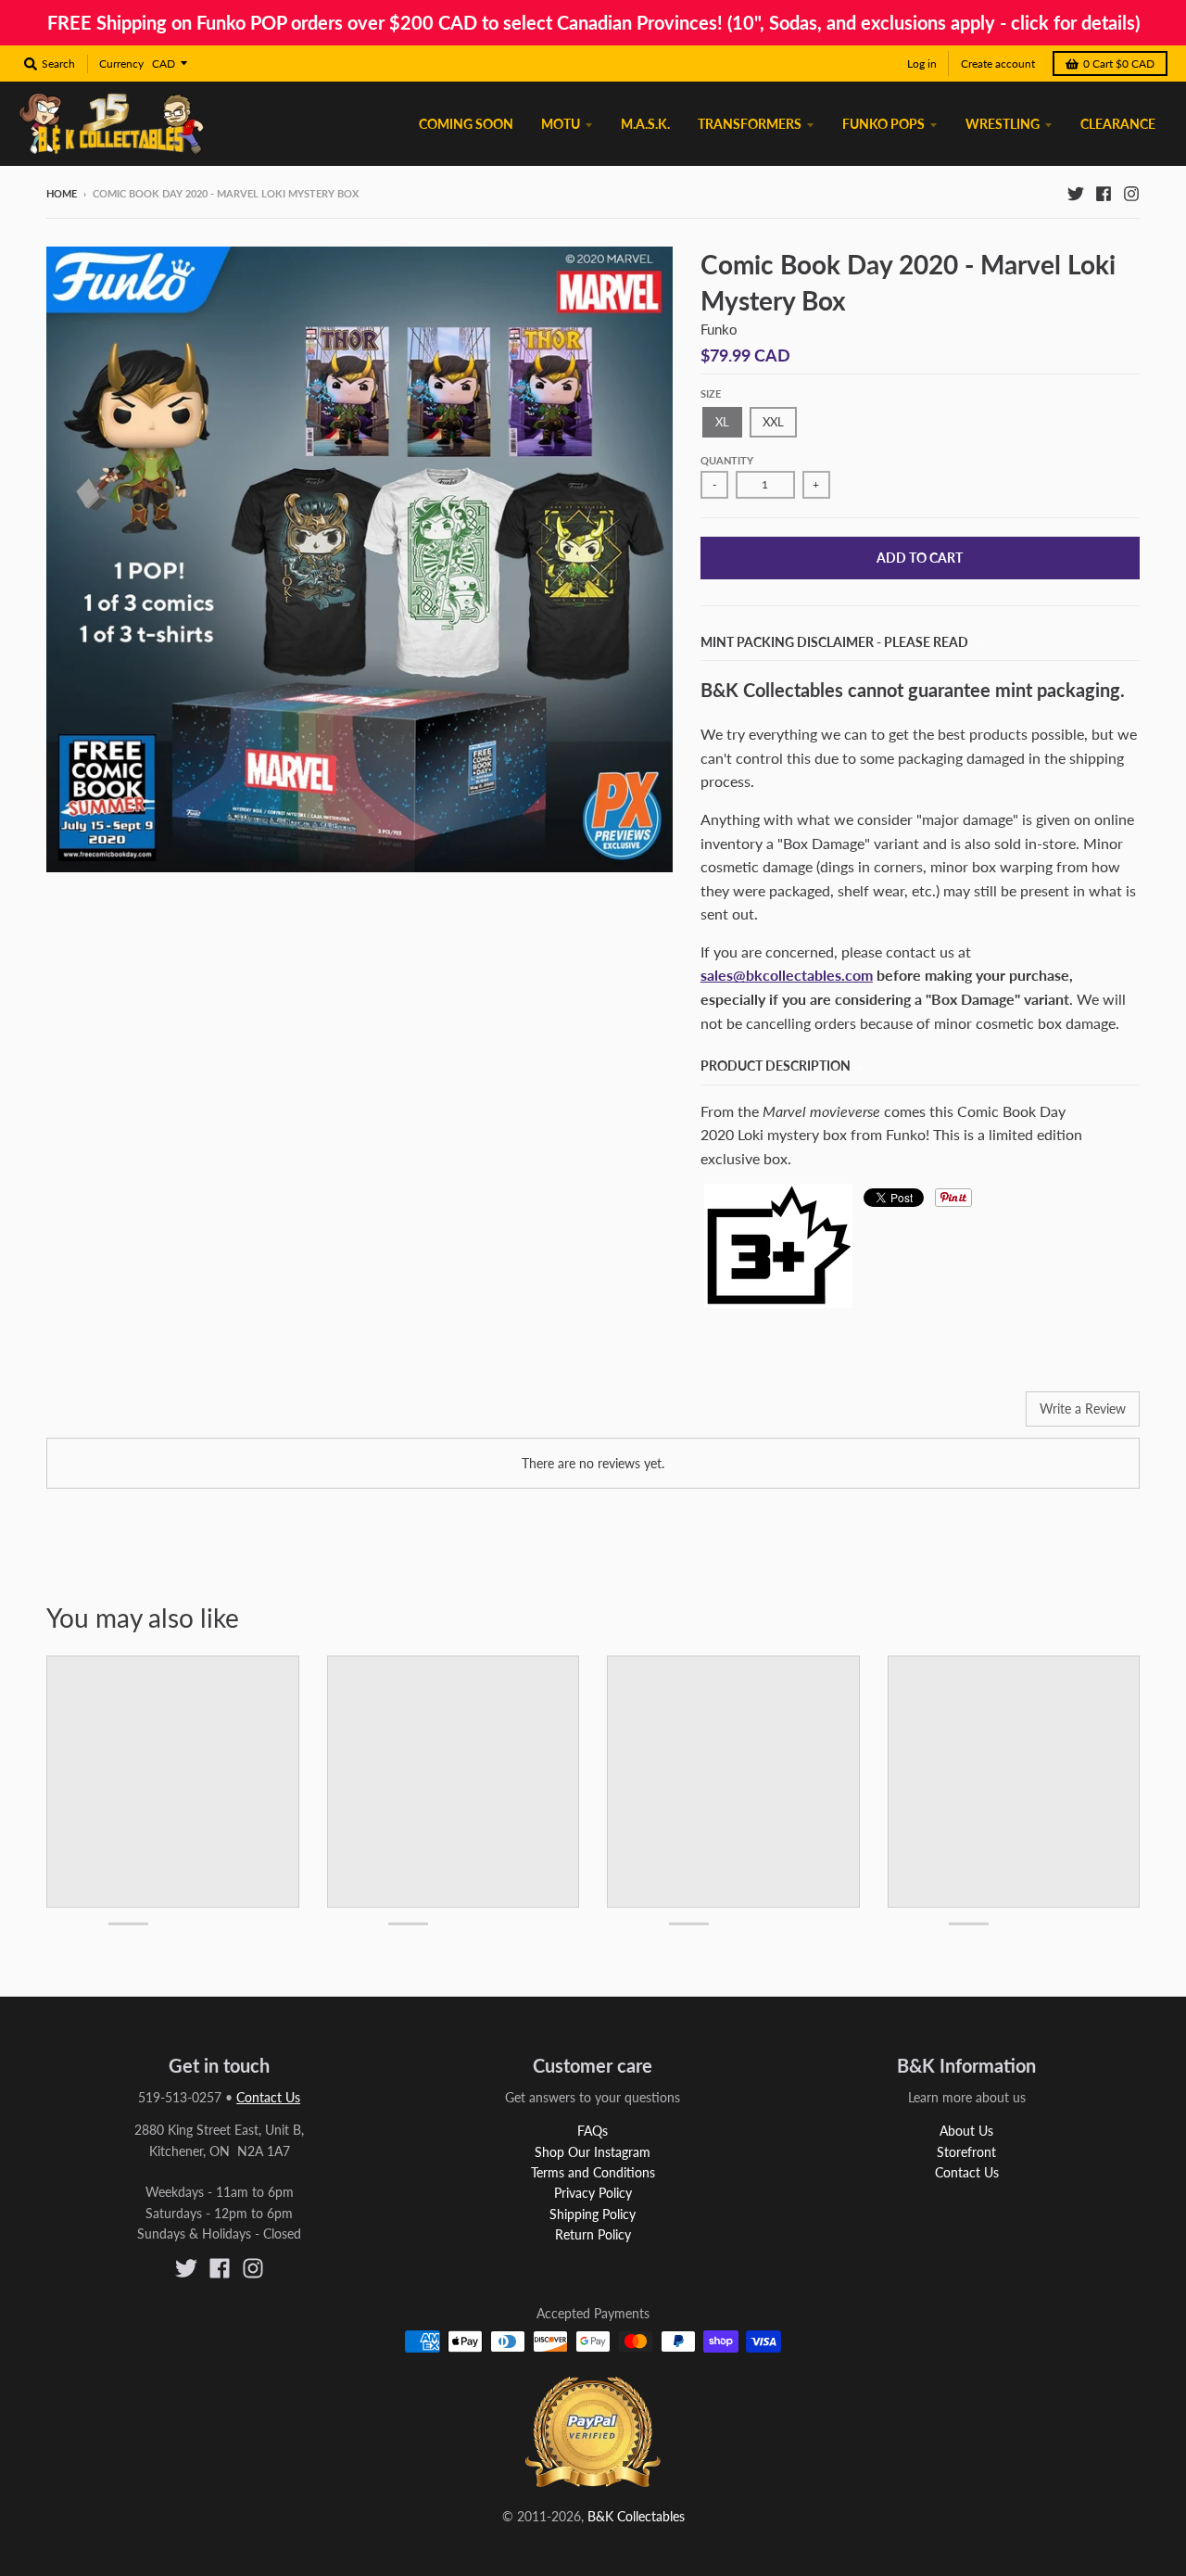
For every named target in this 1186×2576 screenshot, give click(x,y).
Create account (998, 63)
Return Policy (593, 2234)
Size (711, 393)
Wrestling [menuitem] (1003, 124)
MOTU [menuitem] (561, 124)
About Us (966, 2131)
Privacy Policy (593, 2193)
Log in (922, 63)
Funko (719, 329)
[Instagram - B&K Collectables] (1131, 193)
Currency (121, 63)
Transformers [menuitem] (750, 124)
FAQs (593, 2131)
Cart (1119, 63)
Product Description (776, 1066)
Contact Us (268, 2097)
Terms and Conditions (593, 2172)
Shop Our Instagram (593, 2152)
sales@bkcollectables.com (787, 975)
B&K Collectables (636, 2516)
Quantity (727, 460)
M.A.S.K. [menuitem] (645, 124)
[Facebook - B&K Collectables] (1104, 193)
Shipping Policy (593, 2214)
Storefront (966, 2152)
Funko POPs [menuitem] (883, 124)
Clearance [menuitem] (1118, 124)
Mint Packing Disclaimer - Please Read (834, 642)
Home (62, 193)
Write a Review (1083, 1409)
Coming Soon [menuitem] (466, 124)
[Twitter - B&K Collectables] (1076, 193)
